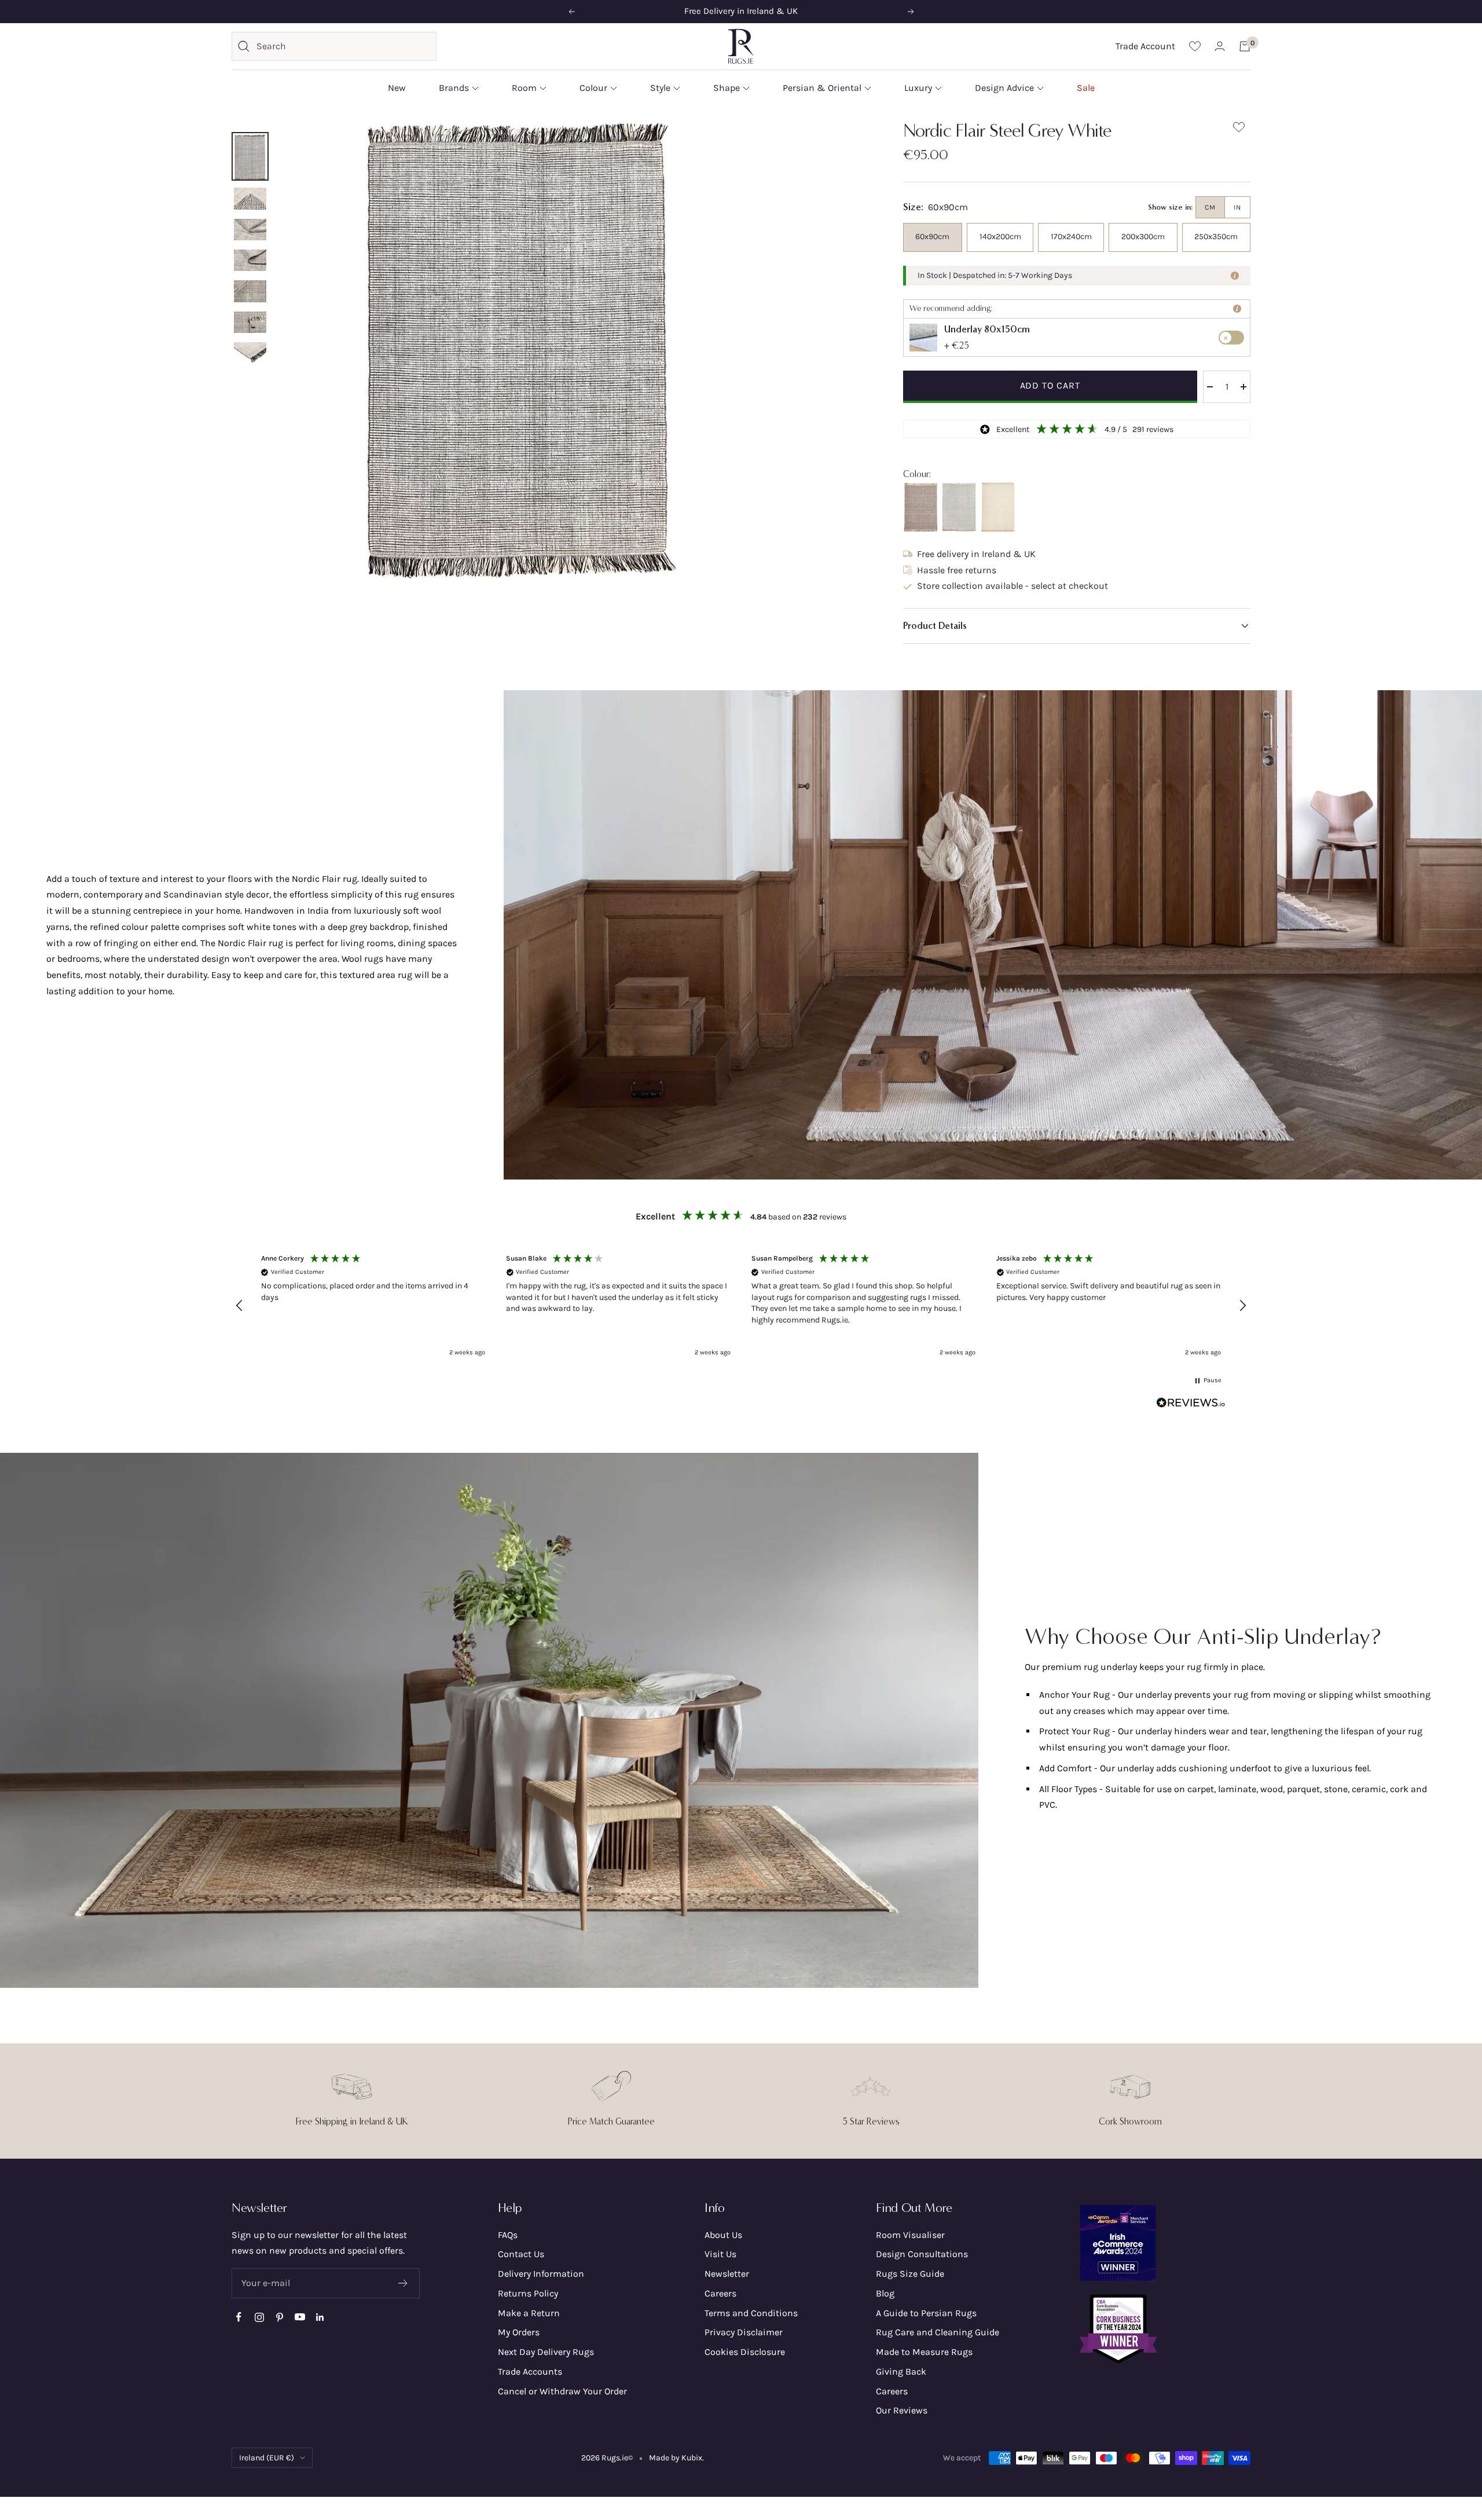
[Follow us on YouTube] (300, 2317)
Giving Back (901, 2371)
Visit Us (720, 2254)
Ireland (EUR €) (267, 2458)
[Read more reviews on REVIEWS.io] (1191, 1405)
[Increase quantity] (1243, 387)
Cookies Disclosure (745, 2352)
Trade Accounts (530, 2371)
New (397, 88)
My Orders (519, 2332)
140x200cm (1000, 237)
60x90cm (932, 237)
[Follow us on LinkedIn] (320, 2317)
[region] (741, 1305)
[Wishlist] (1195, 46)
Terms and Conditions (751, 2313)
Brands (454, 88)
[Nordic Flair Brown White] (920, 507)
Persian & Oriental (822, 88)
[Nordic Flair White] (998, 507)
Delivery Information (541, 2274)
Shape (727, 88)
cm (1210, 207)
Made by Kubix (676, 2458)
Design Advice (1004, 88)
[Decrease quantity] (1210, 387)
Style (660, 88)
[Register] (403, 2283)
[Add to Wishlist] (1239, 129)
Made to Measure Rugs (924, 2352)
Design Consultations (922, 2254)
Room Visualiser (910, 2235)
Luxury (918, 88)
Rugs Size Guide (910, 2274)
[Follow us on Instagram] (259, 2317)
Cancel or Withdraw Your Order (562, 2391)
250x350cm (1216, 237)
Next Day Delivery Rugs (546, 2352)
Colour (593, 88)
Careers (720, 2293)
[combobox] (343, 46)
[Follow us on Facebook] (239, 2317)
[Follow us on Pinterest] (279, 2317)
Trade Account (1145, 46)
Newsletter (727, 2274)
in (1237, 207)
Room (524, 88)
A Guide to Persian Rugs (926, 2313)
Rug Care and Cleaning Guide (938, 2332)
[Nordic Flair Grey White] (959, 507)
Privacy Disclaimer (744, 2332)
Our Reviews (902, 2410)
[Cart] (1245, 46)
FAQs (508, 2235)
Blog (885, 2293)
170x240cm (1071, 237)
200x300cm (1143, 237)
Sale (1086, 88)
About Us (723, 2235)
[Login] (1220, 46)
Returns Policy (528, 2293)
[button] (1077, 626)
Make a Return (529, 2313)
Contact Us (521, 2254)
